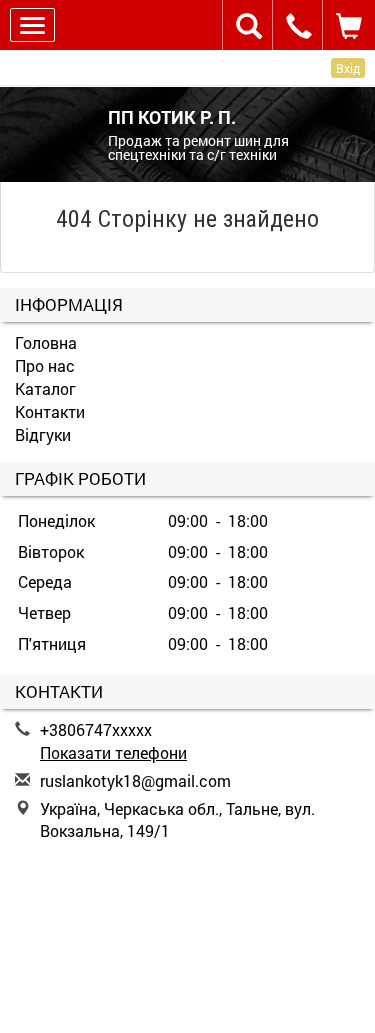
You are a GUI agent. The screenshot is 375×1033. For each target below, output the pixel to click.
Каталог (45, 388)
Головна (46, 342)
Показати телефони (113, 752)
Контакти (50, 411)
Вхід (348, 68)
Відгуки (43, 434)
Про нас (45, 365)
